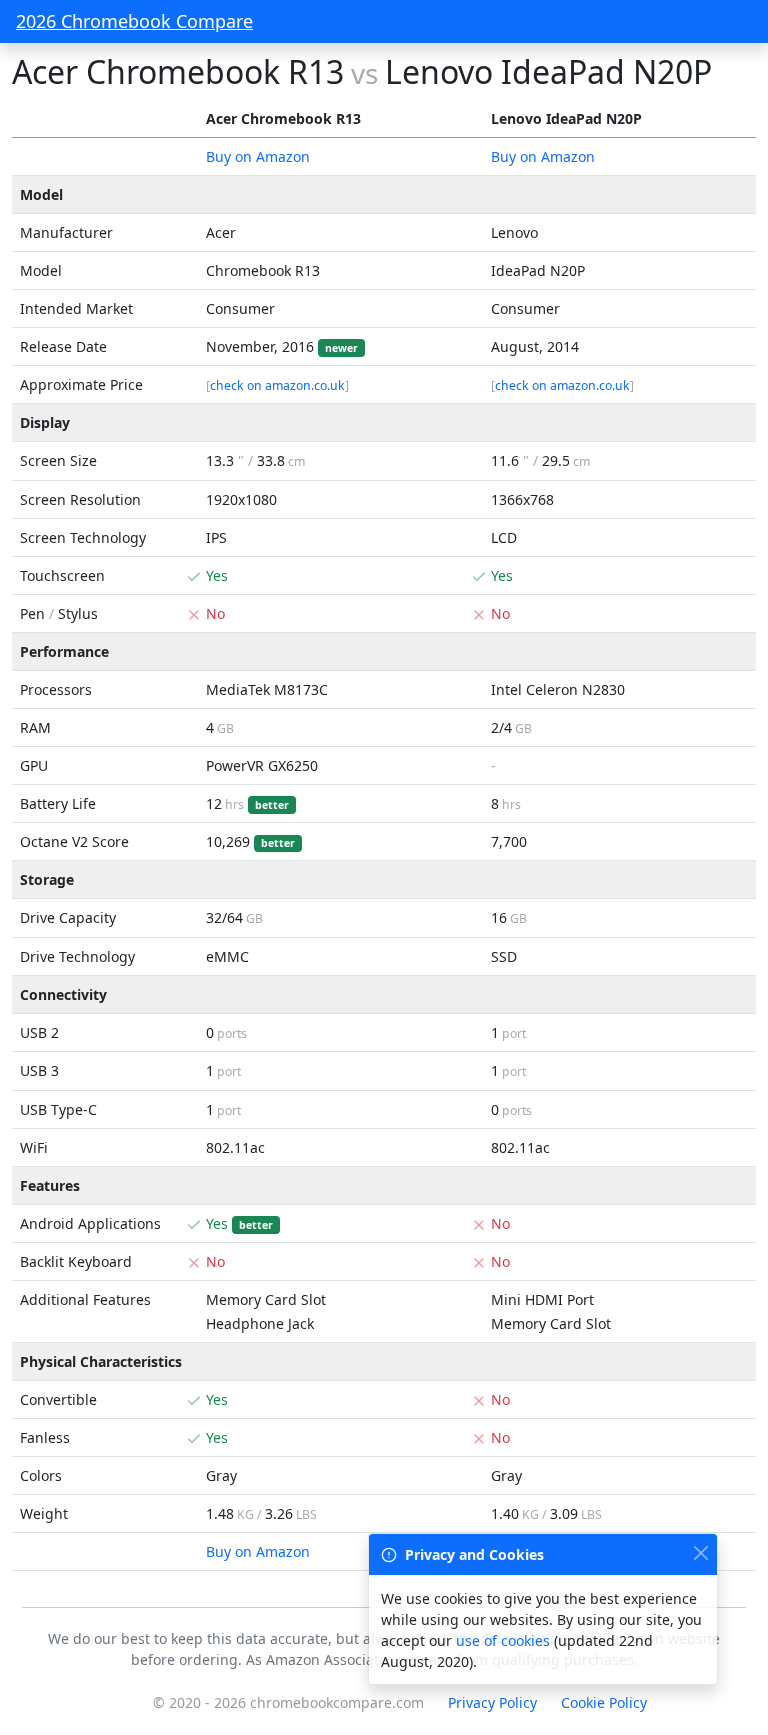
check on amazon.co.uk (277, 385)
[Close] (700, 1552)
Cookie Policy (604, 1702)
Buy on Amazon (258, 156)
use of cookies (503, 1640)
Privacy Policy (492, 1702)
